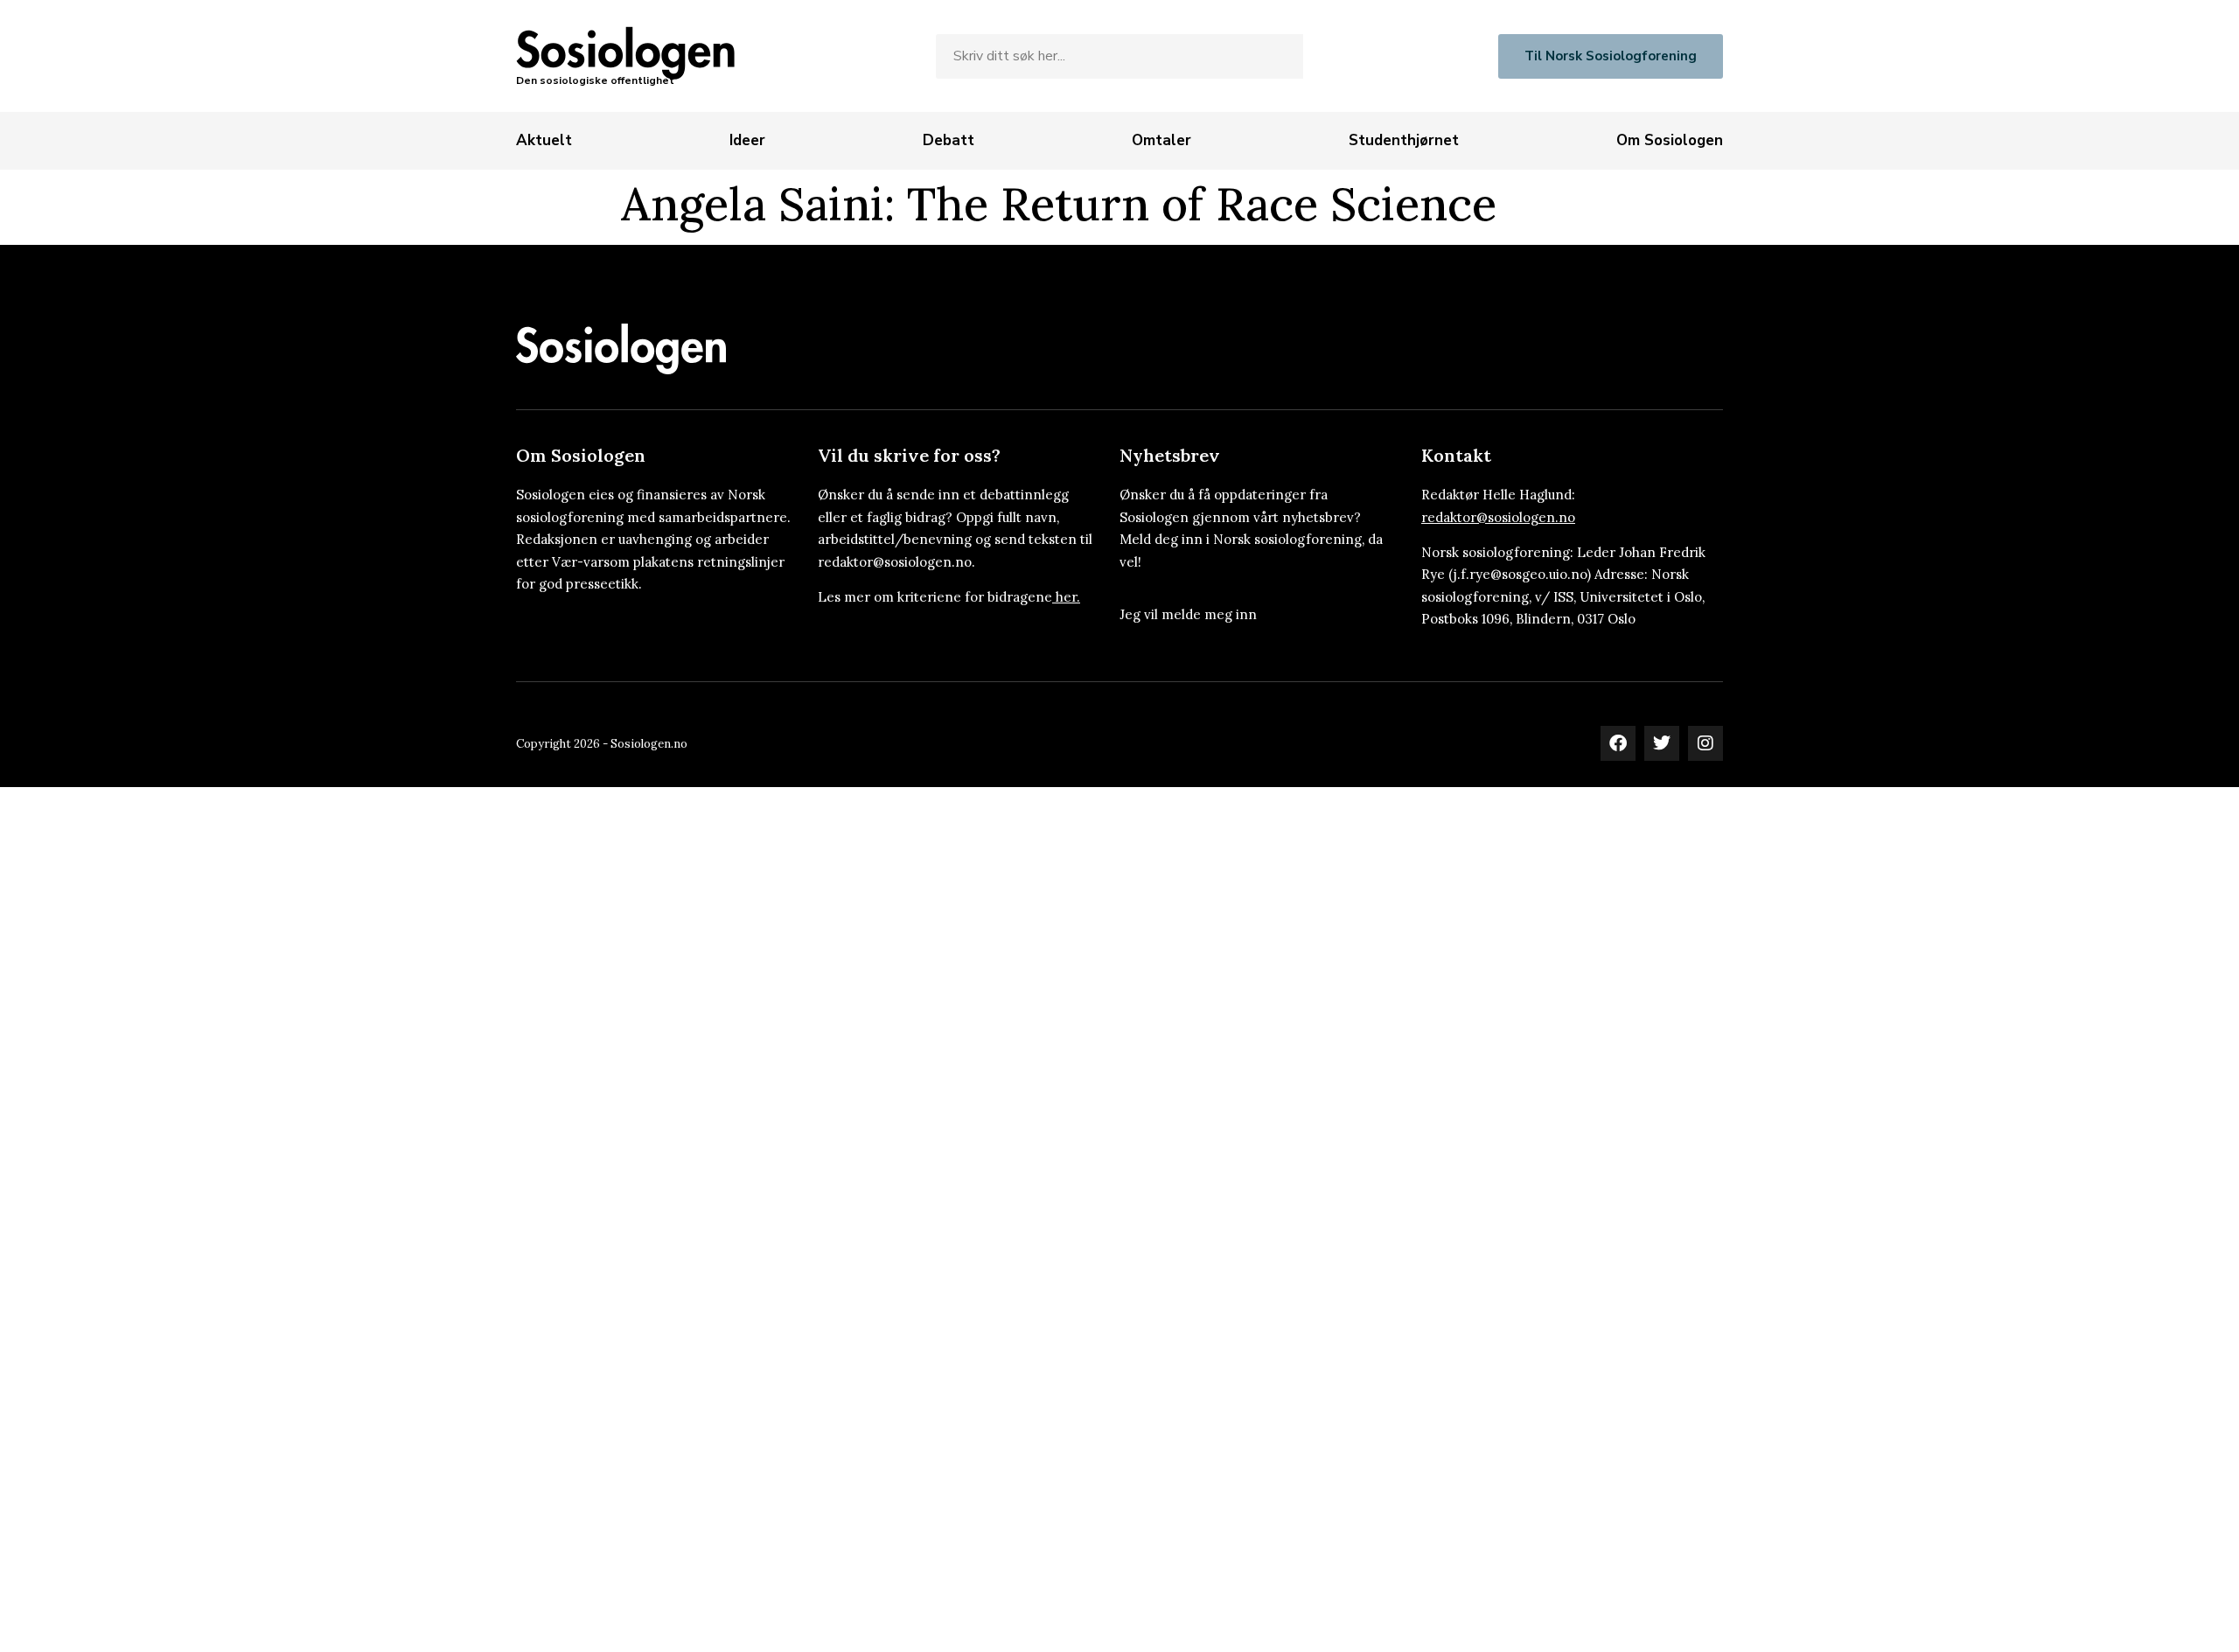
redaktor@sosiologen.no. (896, 562)
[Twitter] (1662, 743)
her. (1068, 597)
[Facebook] (1618, 743)
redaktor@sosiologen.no (1498, 517)
